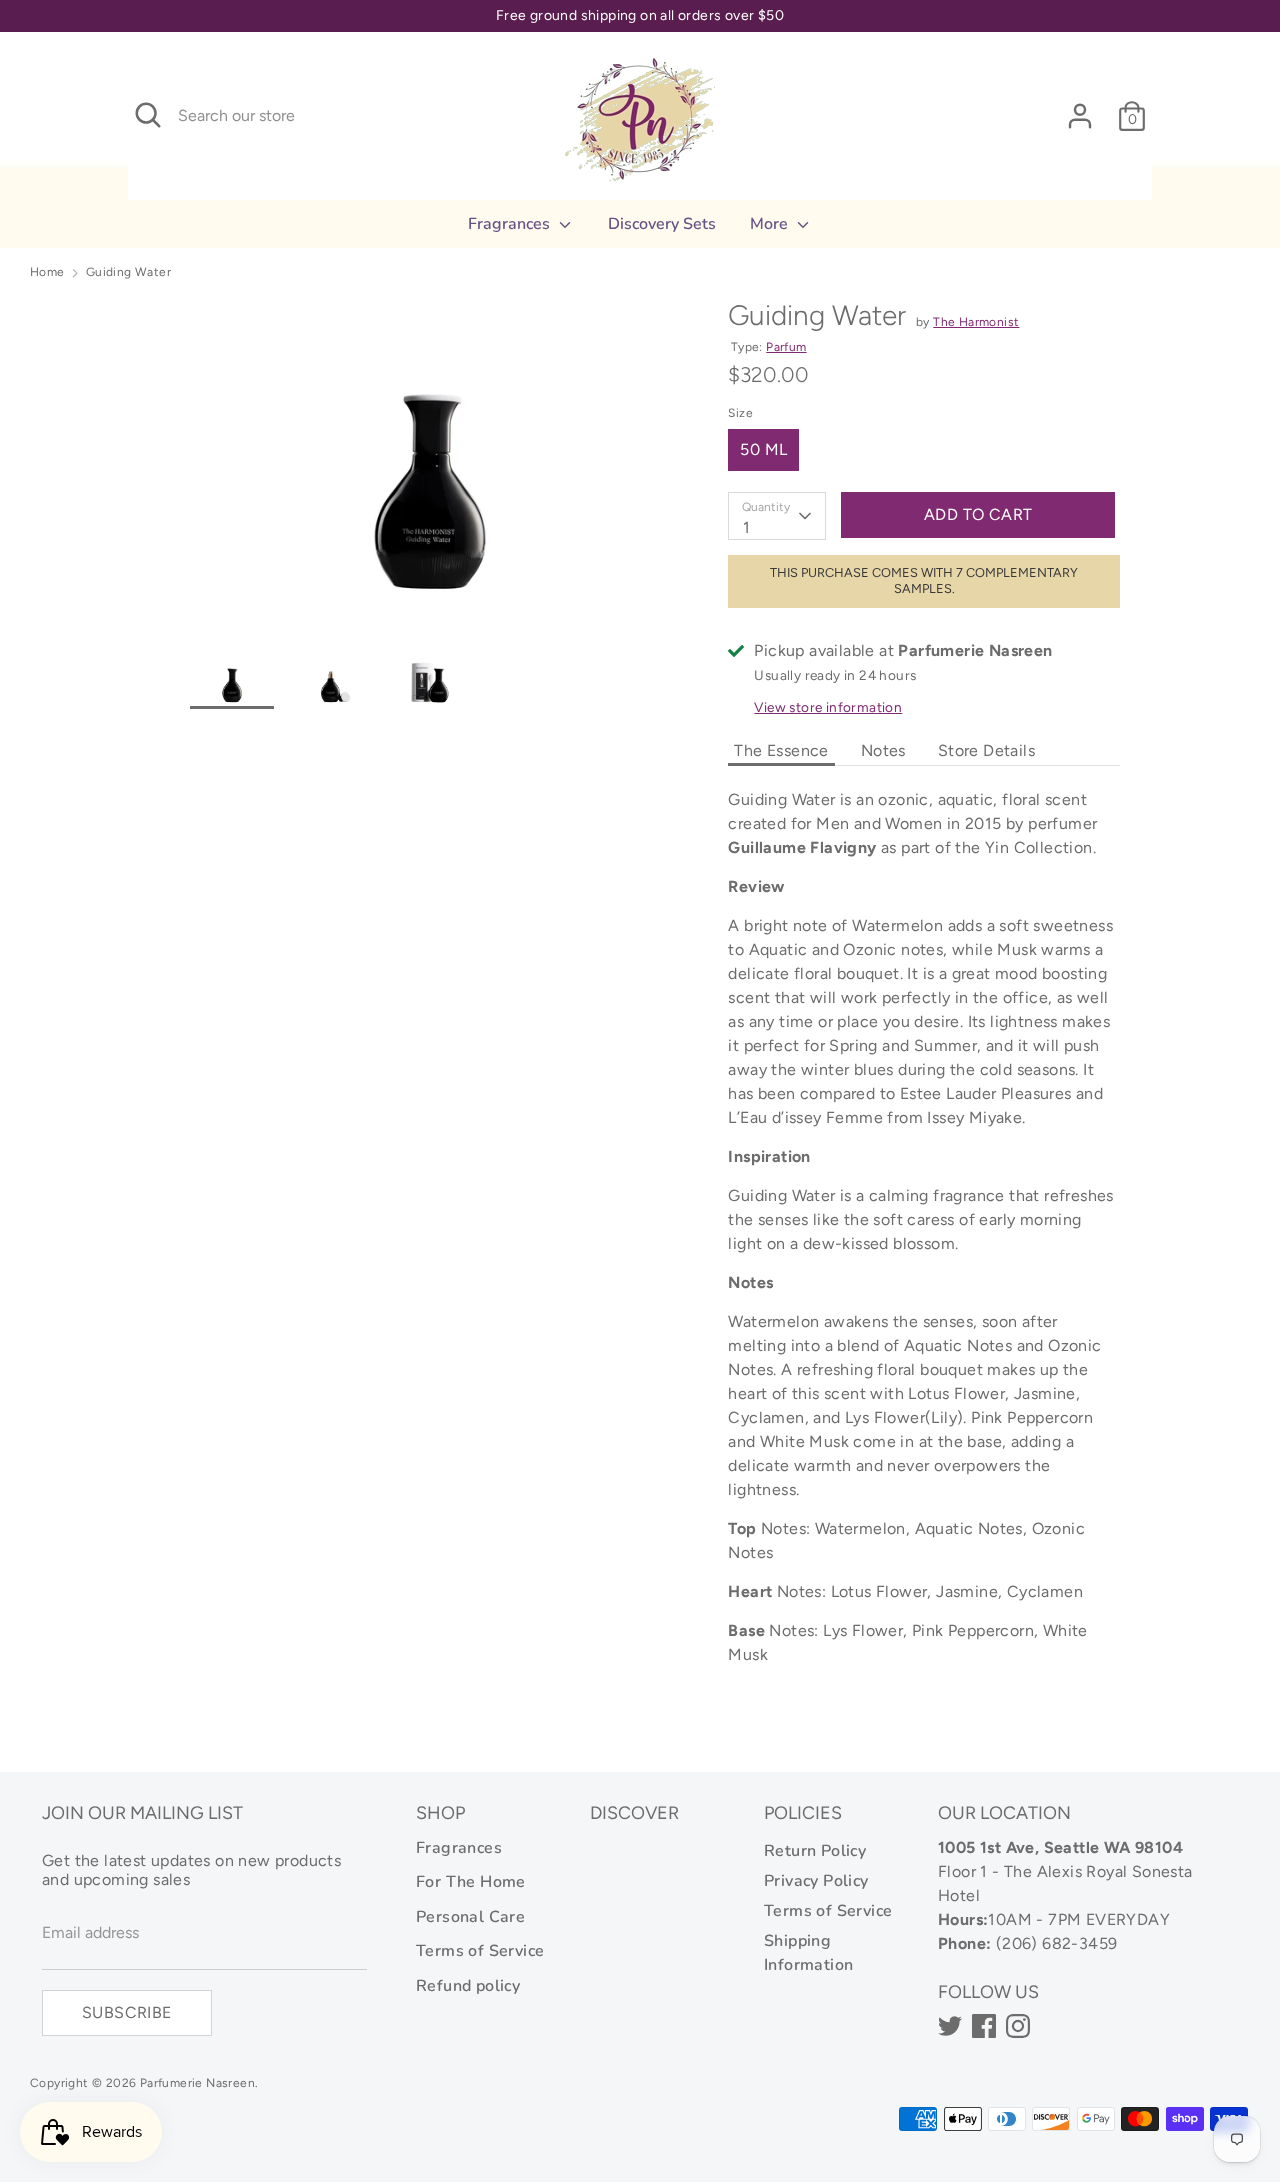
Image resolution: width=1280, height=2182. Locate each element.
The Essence (781, 750)
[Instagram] (1018, 2026)
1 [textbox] (746, 527)
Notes (883, 750)
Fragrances (511, 224)
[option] (429, 469)
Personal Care (470, 1917)
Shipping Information (808, 1953)
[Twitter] (950, 2026)
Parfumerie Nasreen (197, 2083)
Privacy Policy (816, 1881)
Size (740, 413)
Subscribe (127, 2012)
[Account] (1080, 107)
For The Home (471, 1882)
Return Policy (815, 1851)
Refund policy (468, 1986)
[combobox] (777, 516)
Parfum (786, 347)
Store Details (986, 750)
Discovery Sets (662, 224)
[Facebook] (984, 2026)
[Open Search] (148, 115)
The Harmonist (976, 322)
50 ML (763, 449)
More (771, 224)
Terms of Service (480, 1951)
